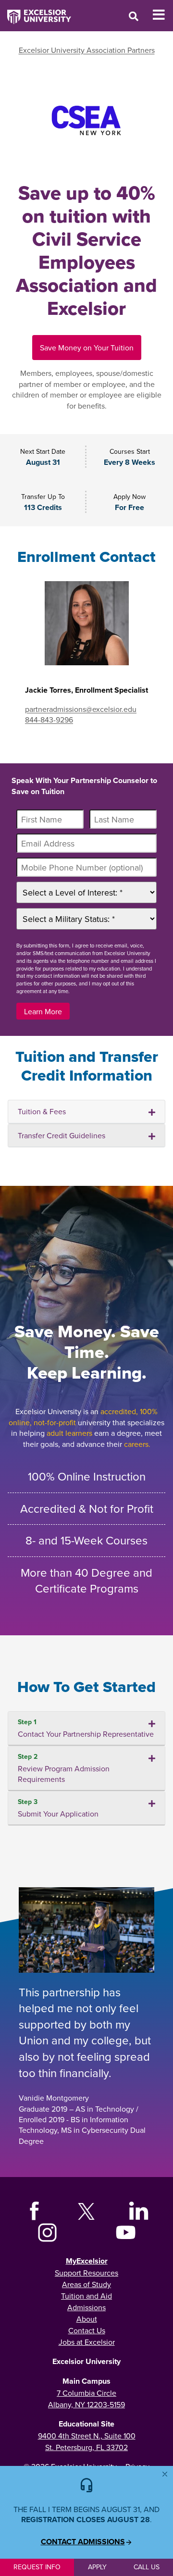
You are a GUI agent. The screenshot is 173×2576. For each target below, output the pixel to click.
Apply (97, 2567)
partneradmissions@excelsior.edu (81, 709)
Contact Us (87, 2330)
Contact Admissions (83, 2542)
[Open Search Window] (134, 16)
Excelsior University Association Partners (87, 50)
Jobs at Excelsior (87, 2342)
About (87, 2319)
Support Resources (86, 2273)
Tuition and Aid (86, 2296)
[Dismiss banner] (165, 2474)
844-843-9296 (49, 720)
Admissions (86, 2307)
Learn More (43, 1011)
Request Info (37, 2567)
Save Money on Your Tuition (87, 348)
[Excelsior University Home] (36, 12)
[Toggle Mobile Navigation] (163, 15)
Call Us (147, 2567)
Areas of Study (86, 2284)
